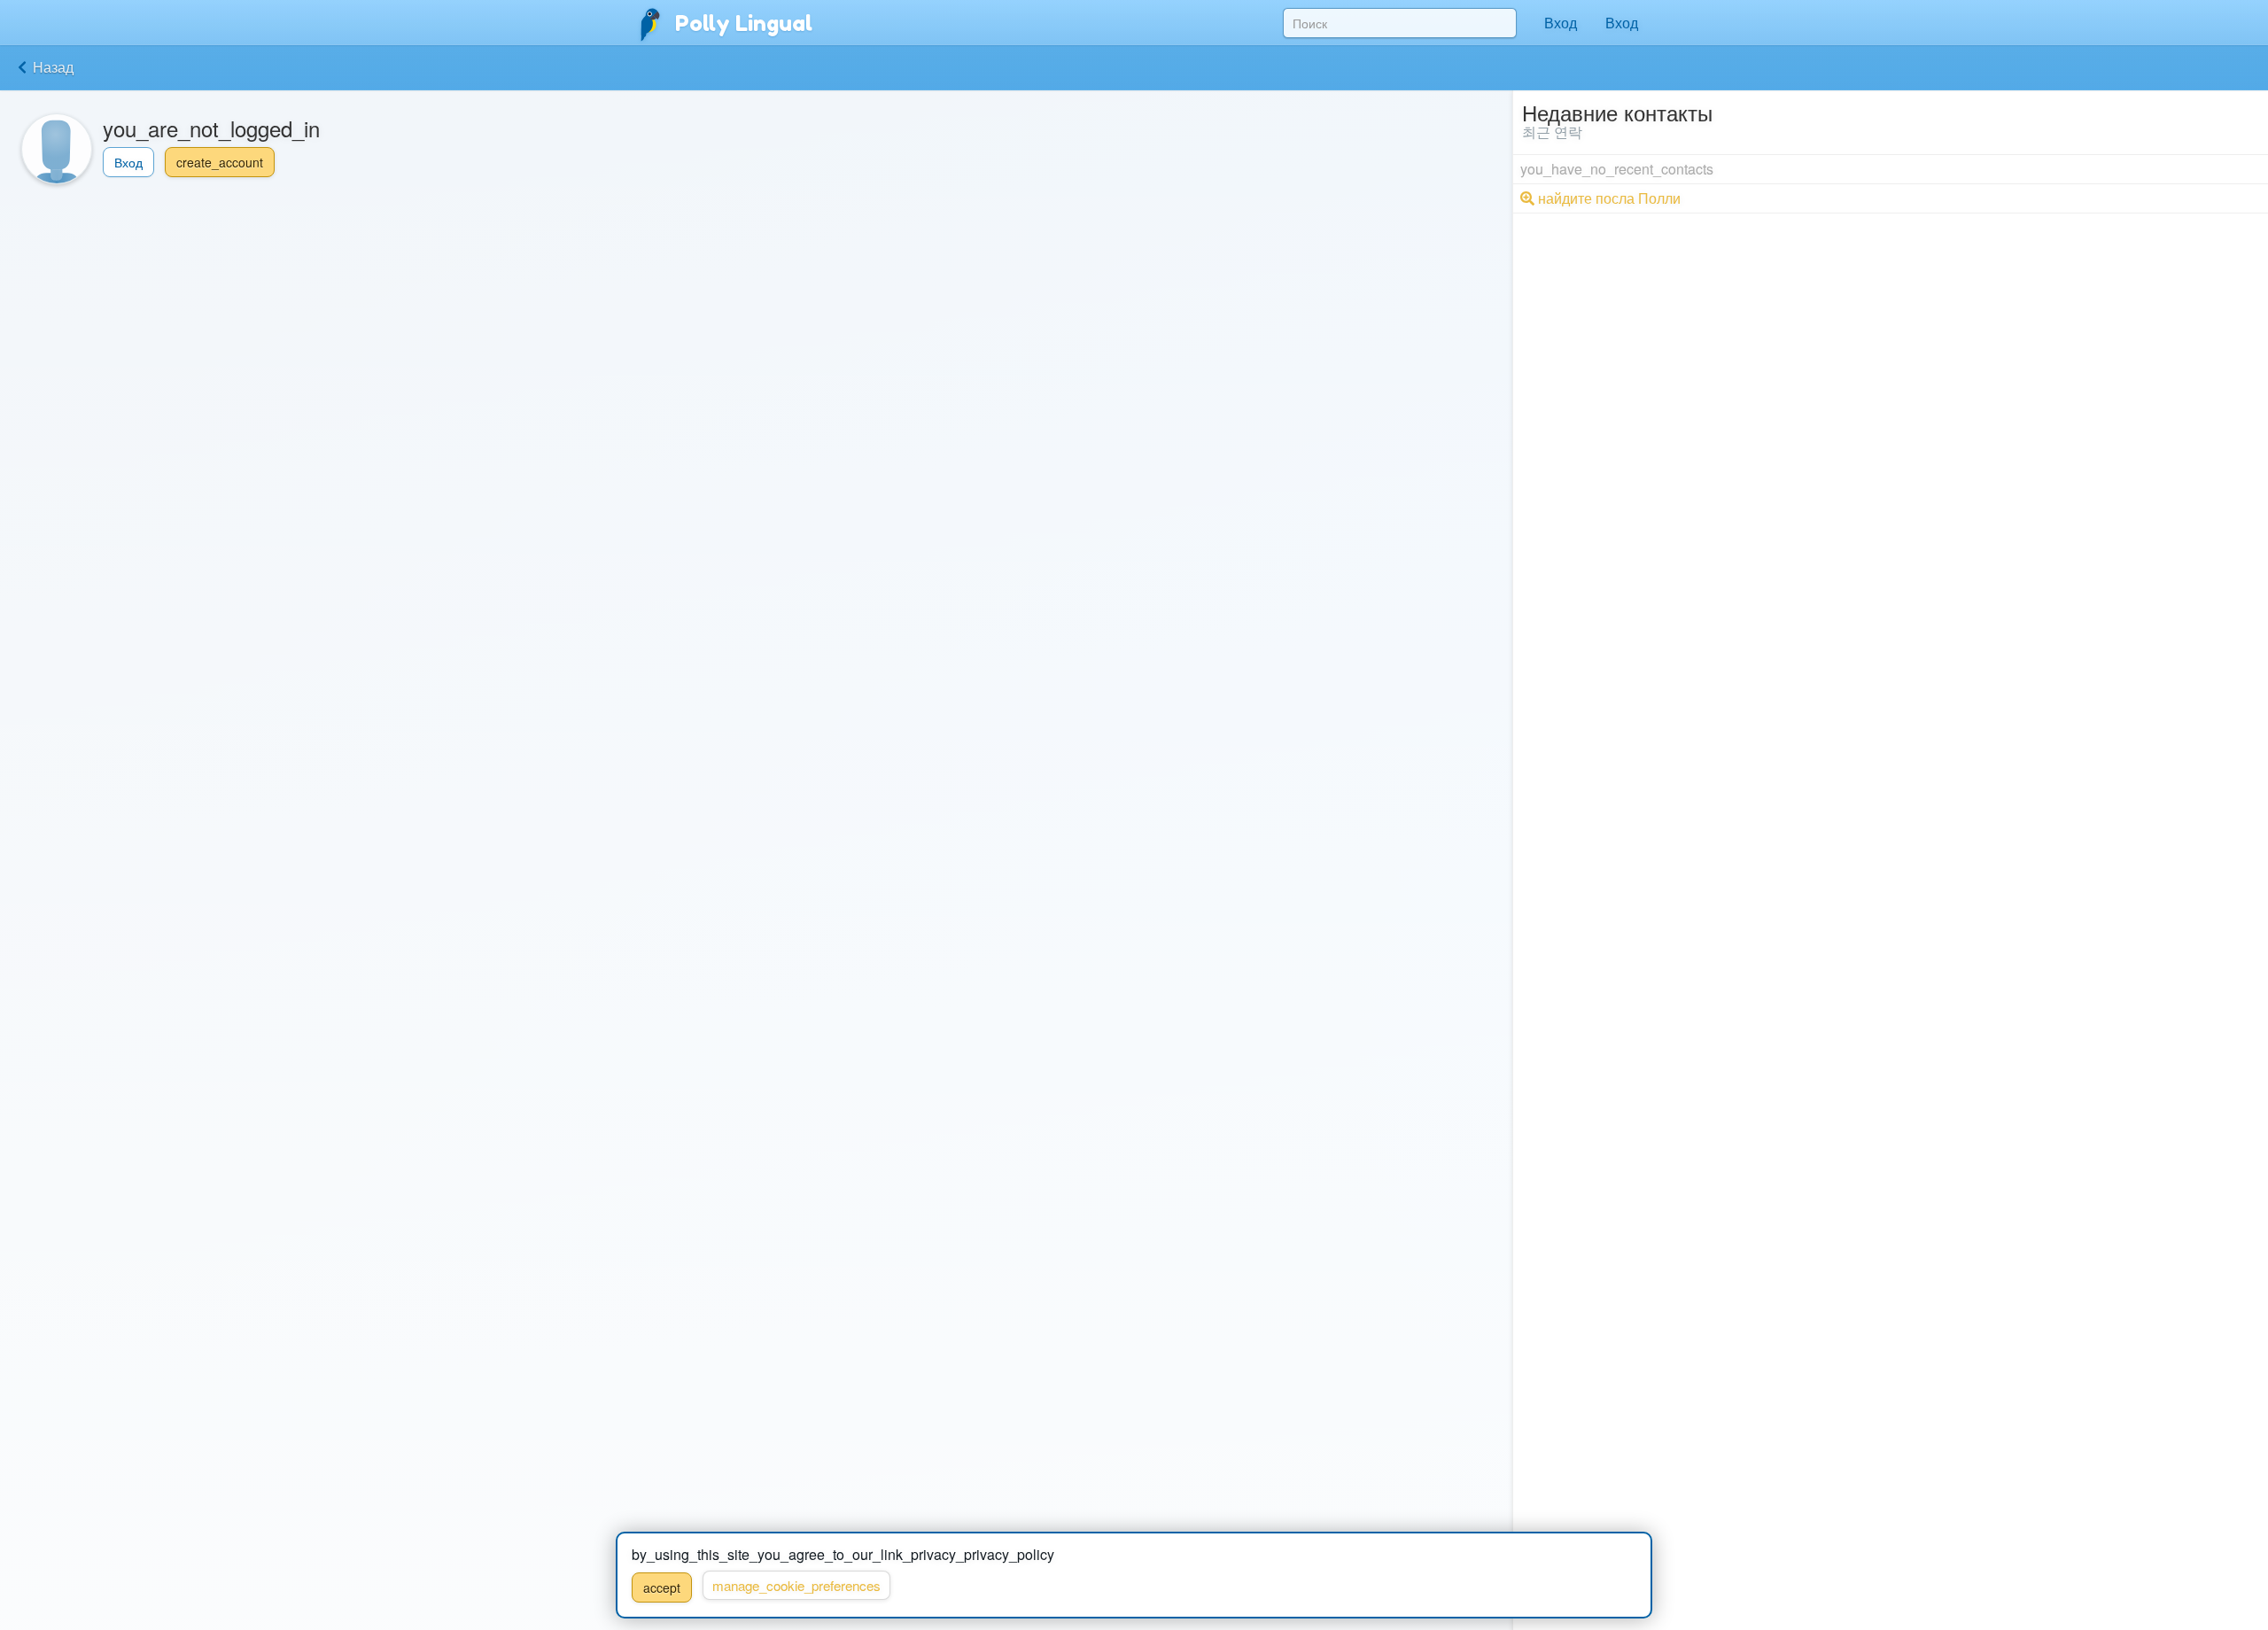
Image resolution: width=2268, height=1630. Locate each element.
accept (662, 1587)
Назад (51, 67)
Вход (1561, 23)
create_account (220, 162)
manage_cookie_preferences (796, 1585)
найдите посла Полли (1608, 198)
